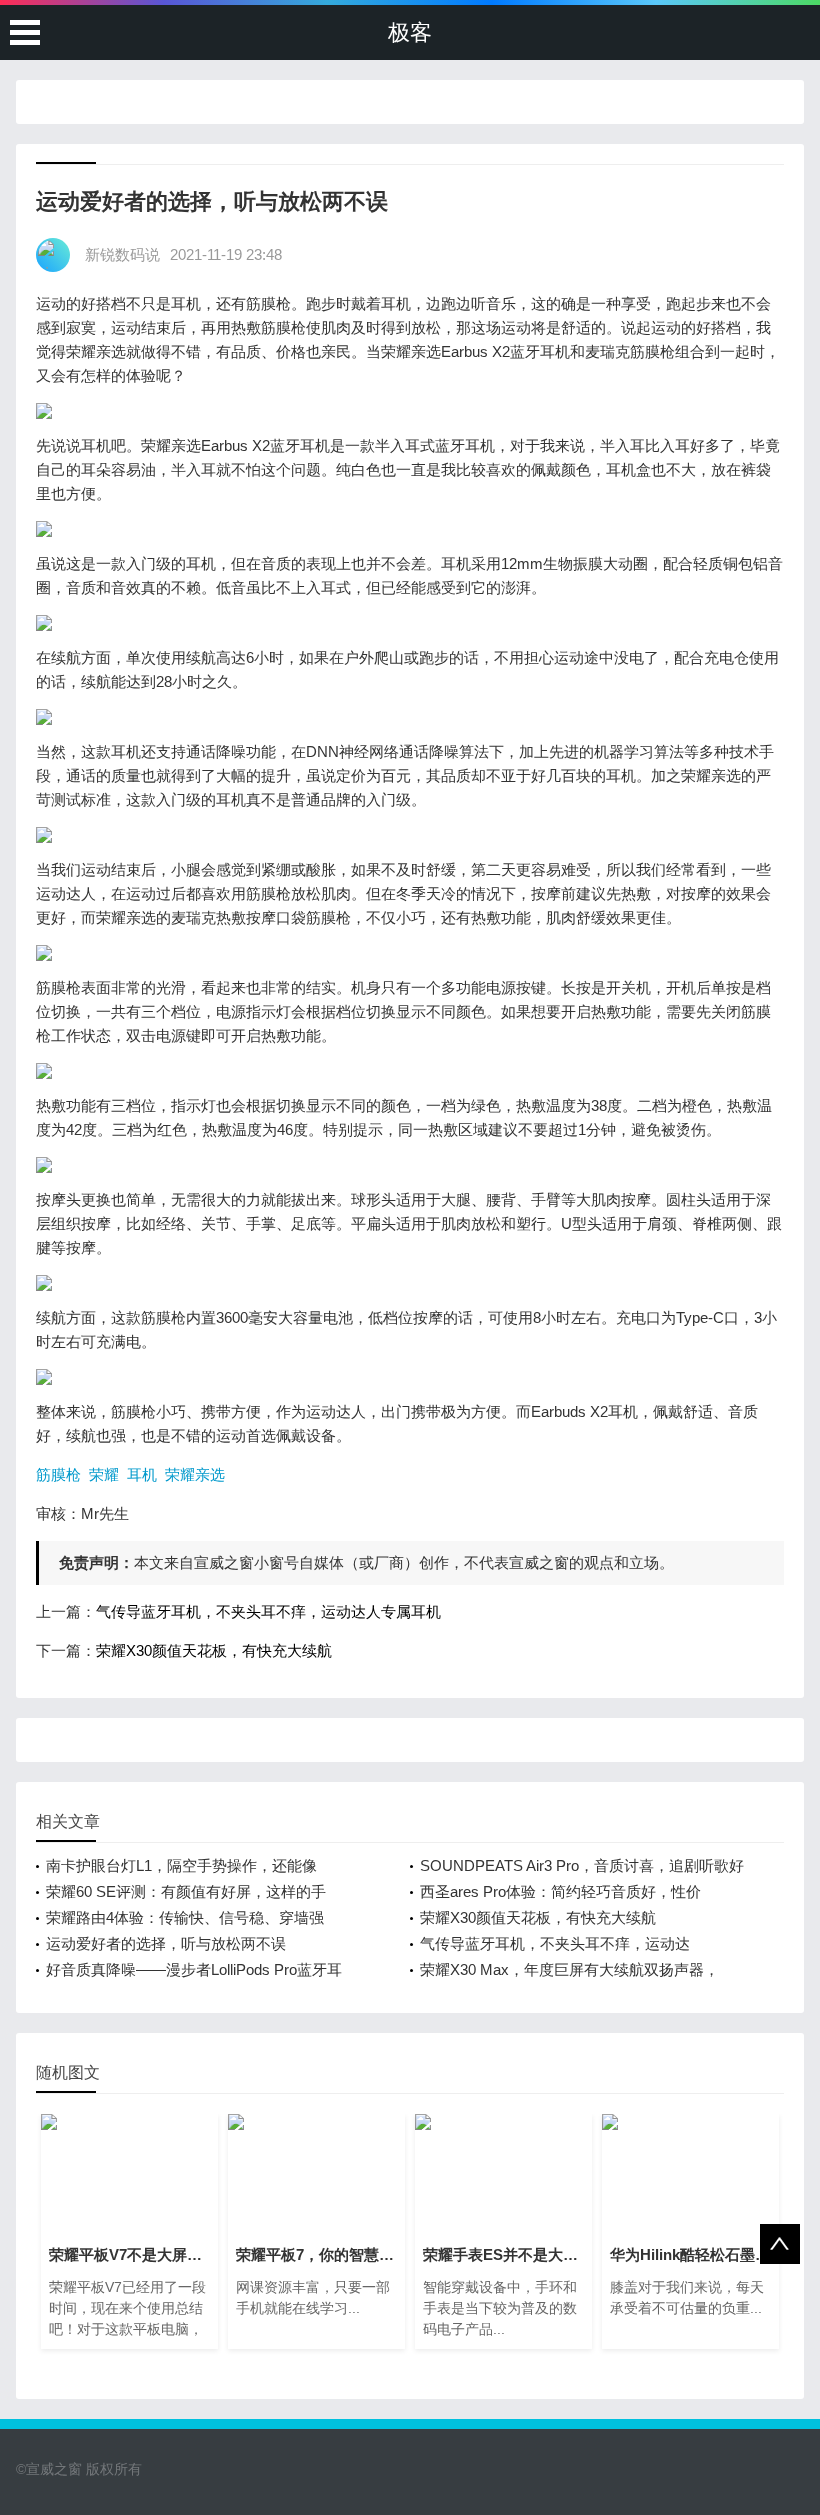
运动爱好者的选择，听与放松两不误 (166, 1943)
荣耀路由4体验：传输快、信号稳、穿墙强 (185, 1917)
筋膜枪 (58, 1474)
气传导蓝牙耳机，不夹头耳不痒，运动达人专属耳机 (268, 1611)
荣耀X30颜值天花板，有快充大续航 (214, 1650)
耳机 (142, 1474)
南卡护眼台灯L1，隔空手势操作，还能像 (181, 1865)
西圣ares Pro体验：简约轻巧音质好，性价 (560, 1891)
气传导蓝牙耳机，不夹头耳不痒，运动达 (555, 1943)
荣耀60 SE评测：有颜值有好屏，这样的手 (186, 1891)
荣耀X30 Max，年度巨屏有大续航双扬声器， (569, 1969)
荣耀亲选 (195, 1474)
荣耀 (104, 1474)
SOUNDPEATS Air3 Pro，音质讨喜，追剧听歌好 (582, 1865)
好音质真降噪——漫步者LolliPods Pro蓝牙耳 (194, 1969)
